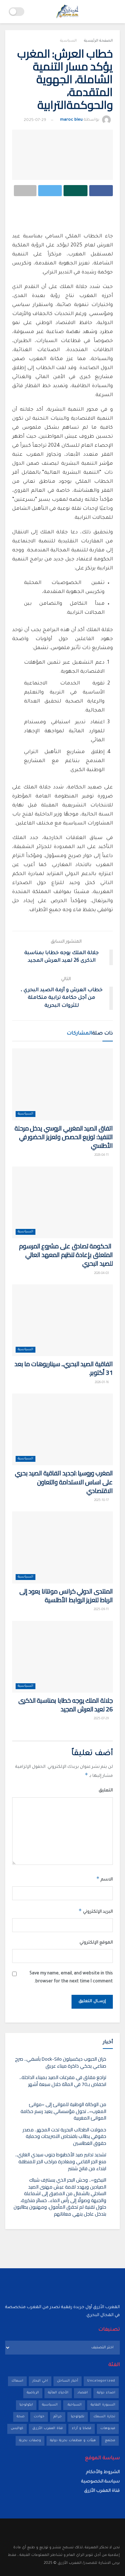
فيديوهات (108, 2429)
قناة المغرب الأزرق (48, 2429)
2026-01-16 (102, 1383)
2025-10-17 (102, 1501)
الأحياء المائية (58, 2393)
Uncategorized (101, 2381)
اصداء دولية (106, 2393)
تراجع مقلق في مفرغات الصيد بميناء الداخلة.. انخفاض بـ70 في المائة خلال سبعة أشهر (63, 2081)
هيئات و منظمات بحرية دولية (73, 2441)
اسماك (17, 2381)
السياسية (68, 41)
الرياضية (33, 2393)
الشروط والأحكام (103, 2472)
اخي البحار (40, 2381)
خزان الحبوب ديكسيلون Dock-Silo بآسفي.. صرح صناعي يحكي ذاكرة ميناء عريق (61, 2062)
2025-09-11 (102, 1610)
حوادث (39, 2417)
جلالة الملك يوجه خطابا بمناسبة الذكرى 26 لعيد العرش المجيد (66, 1705)
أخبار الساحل (68, 2381)
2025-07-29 (35, 120)
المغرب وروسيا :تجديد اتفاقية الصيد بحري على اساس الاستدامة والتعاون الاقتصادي (64, 1482)
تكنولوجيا (78, 2417)
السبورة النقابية (103, 2405)
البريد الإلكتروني (96, 1911)
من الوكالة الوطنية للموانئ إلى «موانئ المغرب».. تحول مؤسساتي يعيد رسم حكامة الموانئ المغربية (63, 2111)
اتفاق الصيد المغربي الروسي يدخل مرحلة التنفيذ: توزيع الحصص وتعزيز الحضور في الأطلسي (64, 1137)
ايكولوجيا (26, 2405)
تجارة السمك (104, 2417)
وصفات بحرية (30, 2441)
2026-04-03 (102, 1274)
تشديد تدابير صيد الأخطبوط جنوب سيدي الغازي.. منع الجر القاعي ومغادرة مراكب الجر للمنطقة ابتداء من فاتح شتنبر (61, 2161)
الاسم (105, 1879)
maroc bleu (71, 120)
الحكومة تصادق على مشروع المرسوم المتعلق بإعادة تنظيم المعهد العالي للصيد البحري (66, 1255)
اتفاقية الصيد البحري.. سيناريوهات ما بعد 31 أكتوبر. (64, 1368)
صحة (21, 2417)
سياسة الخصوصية (101, 2482)
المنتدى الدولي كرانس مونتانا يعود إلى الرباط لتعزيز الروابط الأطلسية (66, 1596)
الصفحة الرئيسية (98, 41)
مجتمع (110, 2441)
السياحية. (74, 2405)
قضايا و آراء (82, 2429)
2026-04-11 (102, 1155)
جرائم (58, 2417)
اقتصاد (83, 2393)
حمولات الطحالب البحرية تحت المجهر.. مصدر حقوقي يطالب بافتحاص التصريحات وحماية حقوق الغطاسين (64, 2136)
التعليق (106, 1791)
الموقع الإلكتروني (96, 1943)
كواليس (17, 2429)
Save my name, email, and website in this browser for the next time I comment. (71, 1977)
